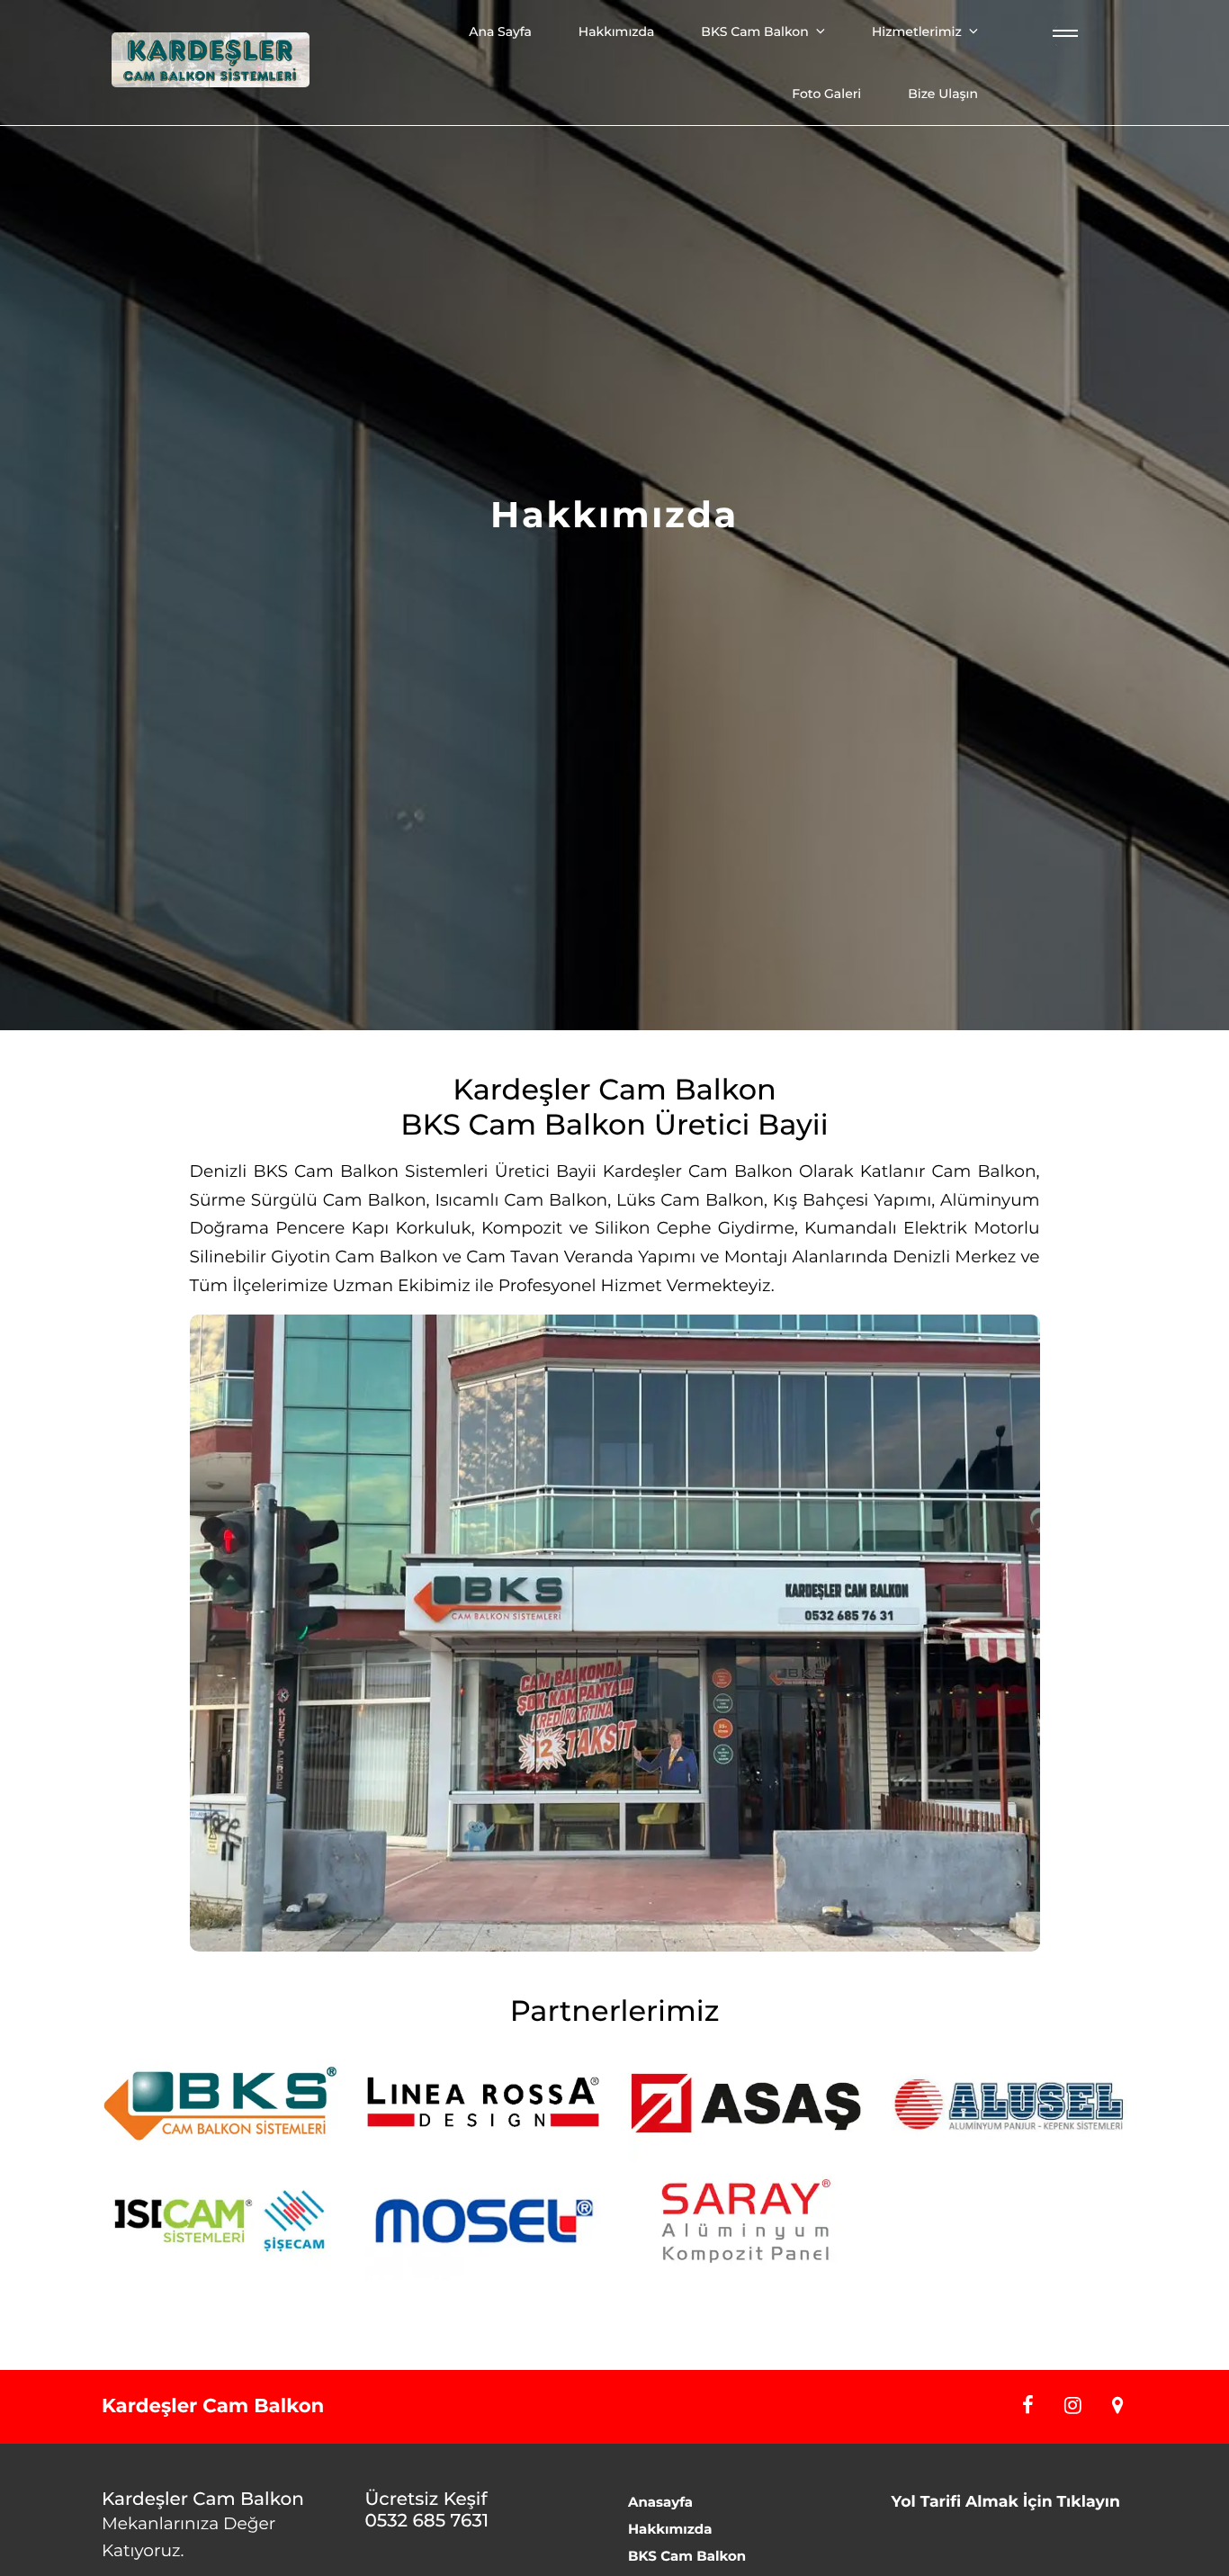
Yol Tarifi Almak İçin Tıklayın (1006, 2502)
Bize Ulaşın (943, 94)
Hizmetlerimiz (917, 31)
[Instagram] (1067, 2405)
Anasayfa (660, 2502)
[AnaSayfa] (211, 63)
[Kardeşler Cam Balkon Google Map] (1109, 2405)
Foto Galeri (826, 94)
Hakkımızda (617, 31)
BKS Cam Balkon (754, 31)
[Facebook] (1022, 2405)
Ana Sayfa (500, 31)
